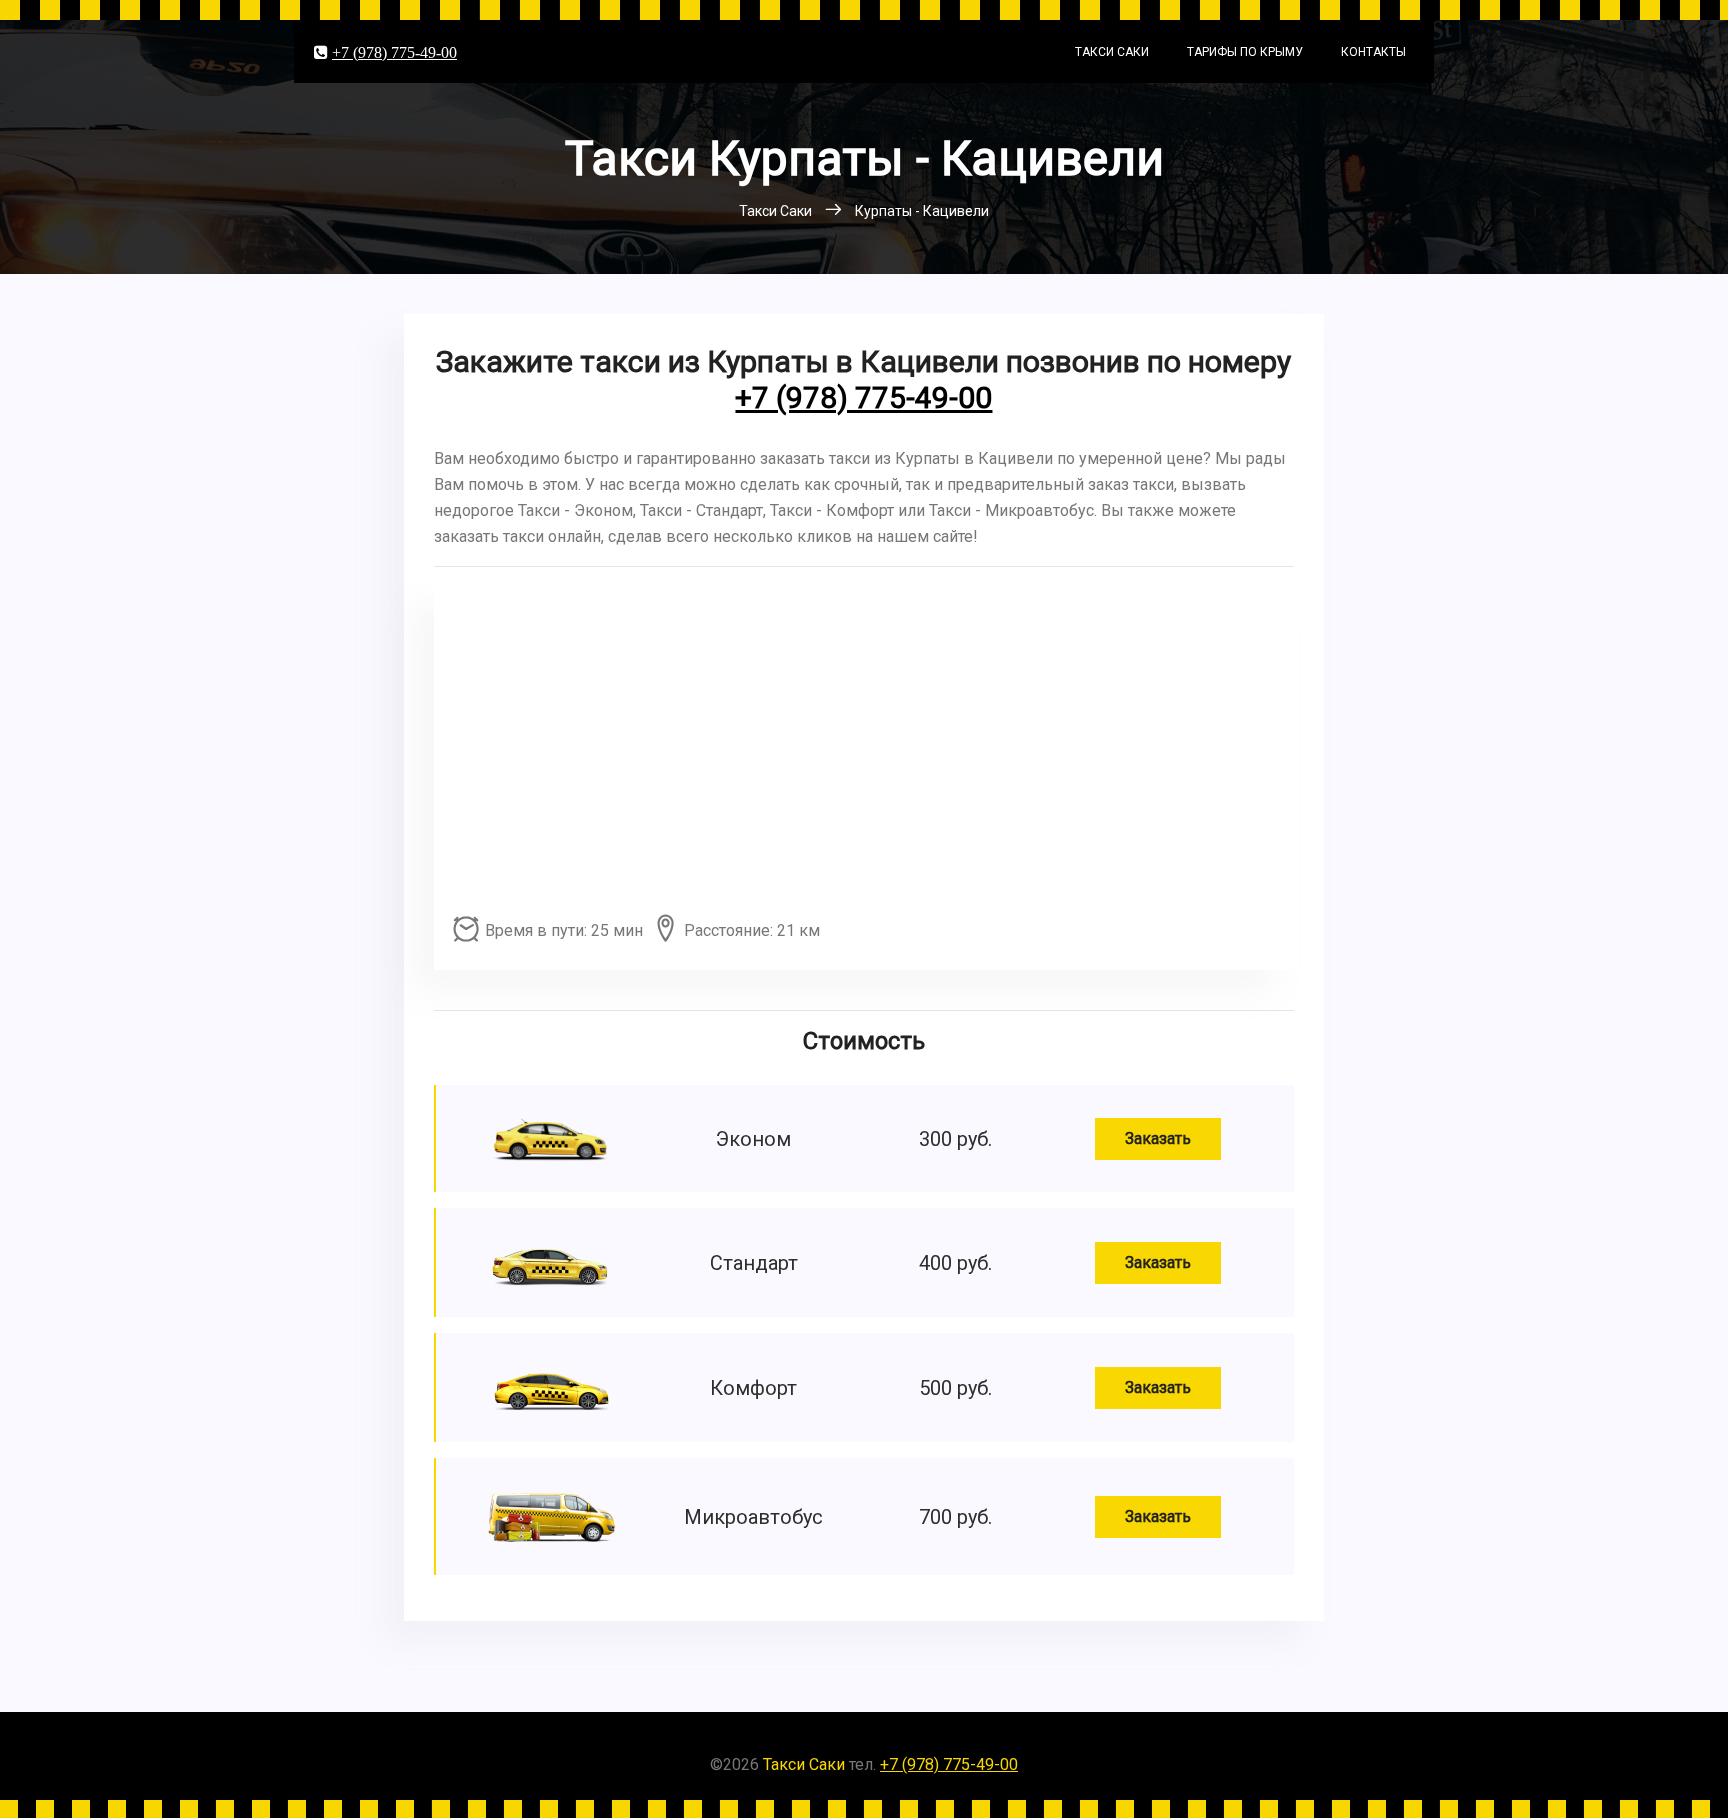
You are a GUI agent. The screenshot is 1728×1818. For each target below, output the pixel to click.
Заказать (1158, 1138)
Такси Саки (1112, 52)
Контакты (1373, 52)
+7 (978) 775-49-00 (394, 52)
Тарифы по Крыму (1245, 52)
